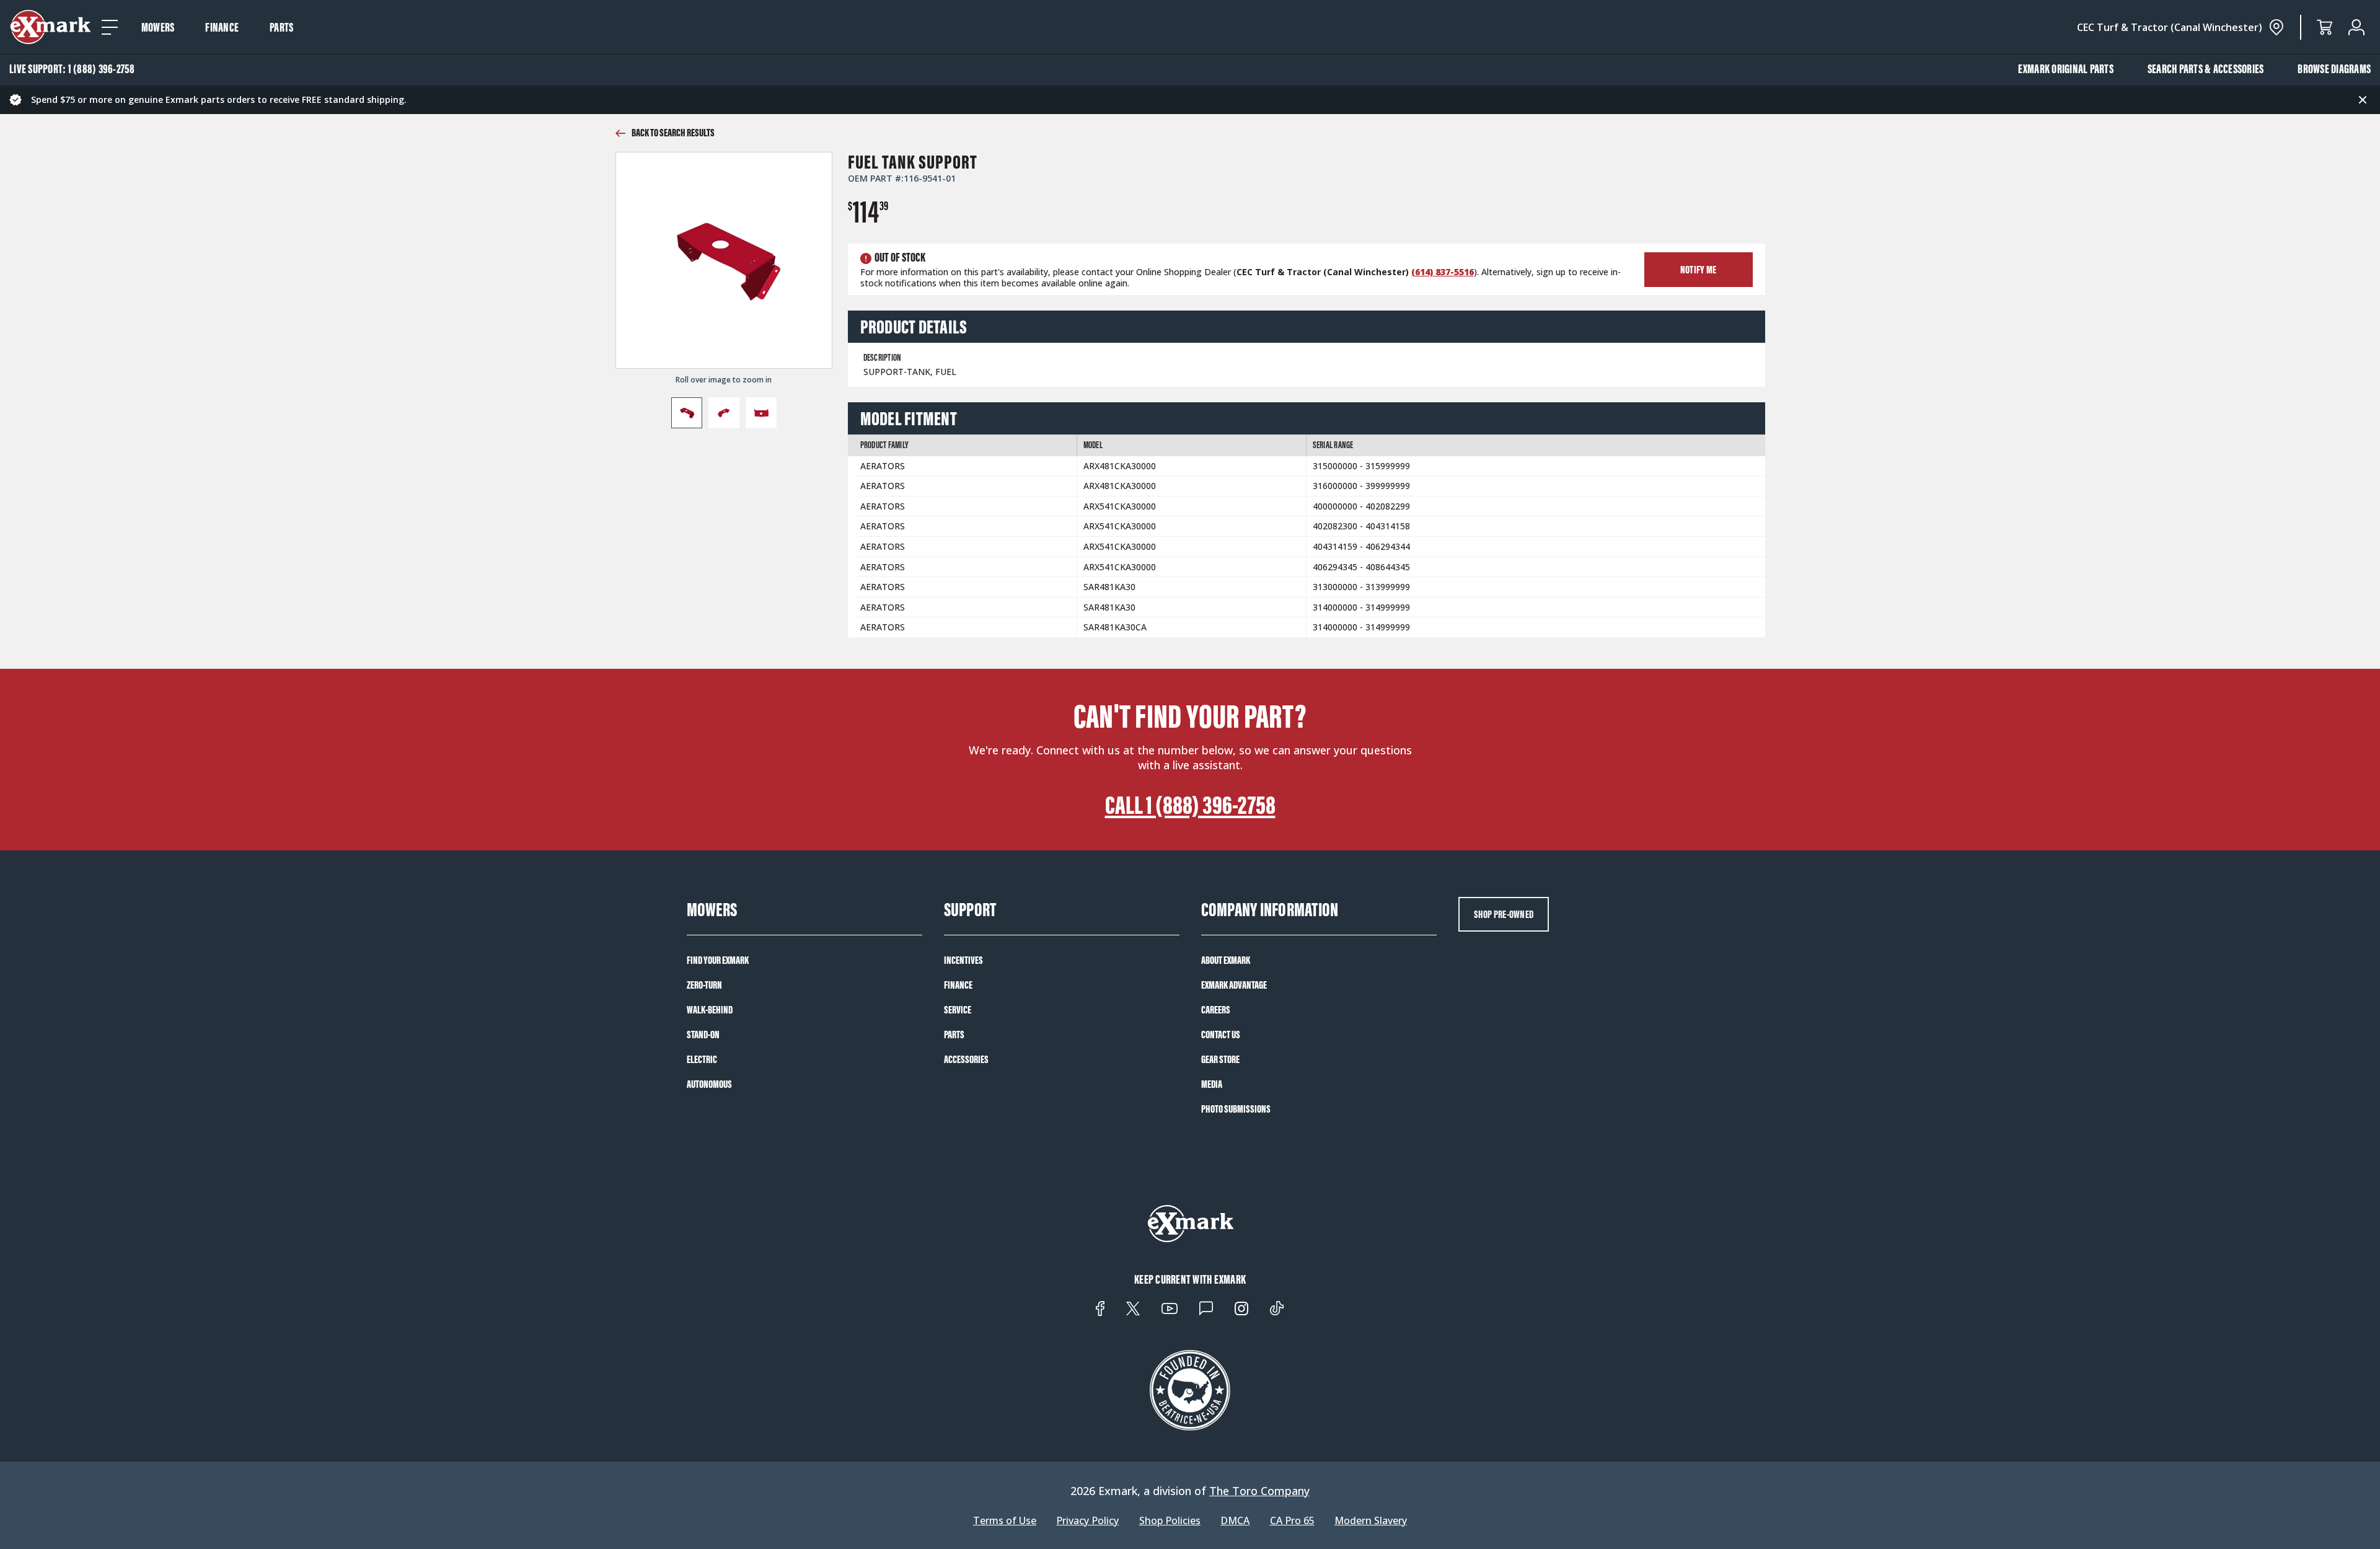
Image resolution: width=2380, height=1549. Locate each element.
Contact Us (1221, 1035)
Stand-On (703, 1035)
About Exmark (1226, 960)
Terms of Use (1005, 1521)
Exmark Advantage (1234, 985)
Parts (281, 27)
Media (1212, 1084)
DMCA (1235, 1521)
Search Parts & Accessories (2206, 69)
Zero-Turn (704, 985)
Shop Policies (1170, 1521)
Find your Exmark (718, 960)
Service (958, 1010)
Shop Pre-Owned (1504, 914)
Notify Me (1698, 270)
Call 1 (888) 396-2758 (1190, 805)
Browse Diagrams (2334, 69)
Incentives (963, 960)
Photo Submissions (1236, 1109)
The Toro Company (1259, 1491)
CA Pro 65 (1292, 1521)
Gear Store (1220, 1059)
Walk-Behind (710, 1010)
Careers (1216, 1010)
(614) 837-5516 (1443, 272)
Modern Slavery (1371, 1521)
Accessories (966, 1059)
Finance (222, 27)
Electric (702, 1059)
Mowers (158, 27)
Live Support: (72, 69)
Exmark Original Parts (2066, 69)
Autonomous (709, 1084)
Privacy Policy (1087, 1521)
